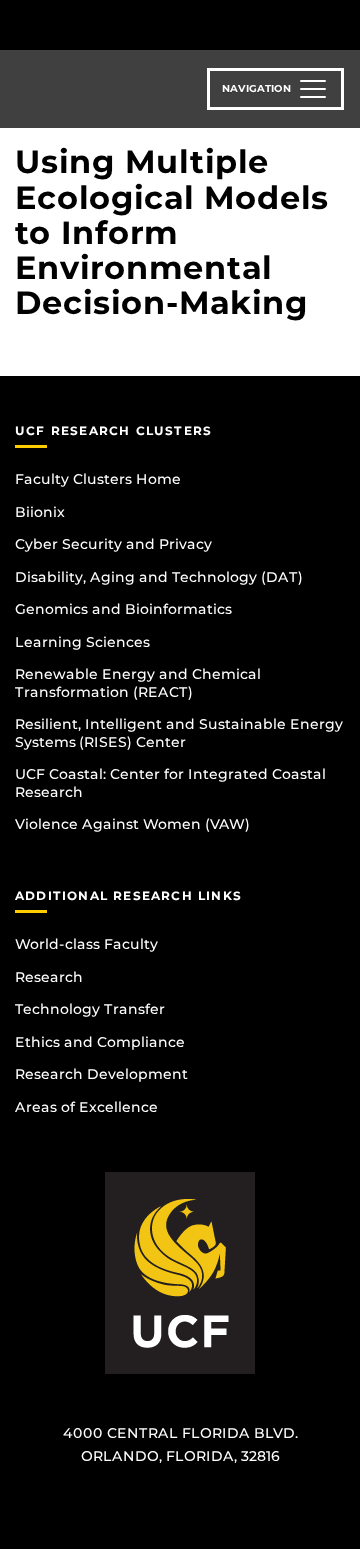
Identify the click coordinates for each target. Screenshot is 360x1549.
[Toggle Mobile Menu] (340, 23)
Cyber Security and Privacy (113, 544)
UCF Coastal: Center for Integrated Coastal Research (170, 783)
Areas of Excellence (86, 1107)
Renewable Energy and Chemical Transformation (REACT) (138, 683)
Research (49, 977)
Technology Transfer (90, 1009)
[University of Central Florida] (152, 24)
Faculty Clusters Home (98, 479)
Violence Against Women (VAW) (132, 824)
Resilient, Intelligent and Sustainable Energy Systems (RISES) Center (179, 733)
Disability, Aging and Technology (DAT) (159, 577)
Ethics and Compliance (100, 1042)
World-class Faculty (86, 944)
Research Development (101, 1074)
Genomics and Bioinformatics (123, 609)
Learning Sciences (82, 642)
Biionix (40, 512)
